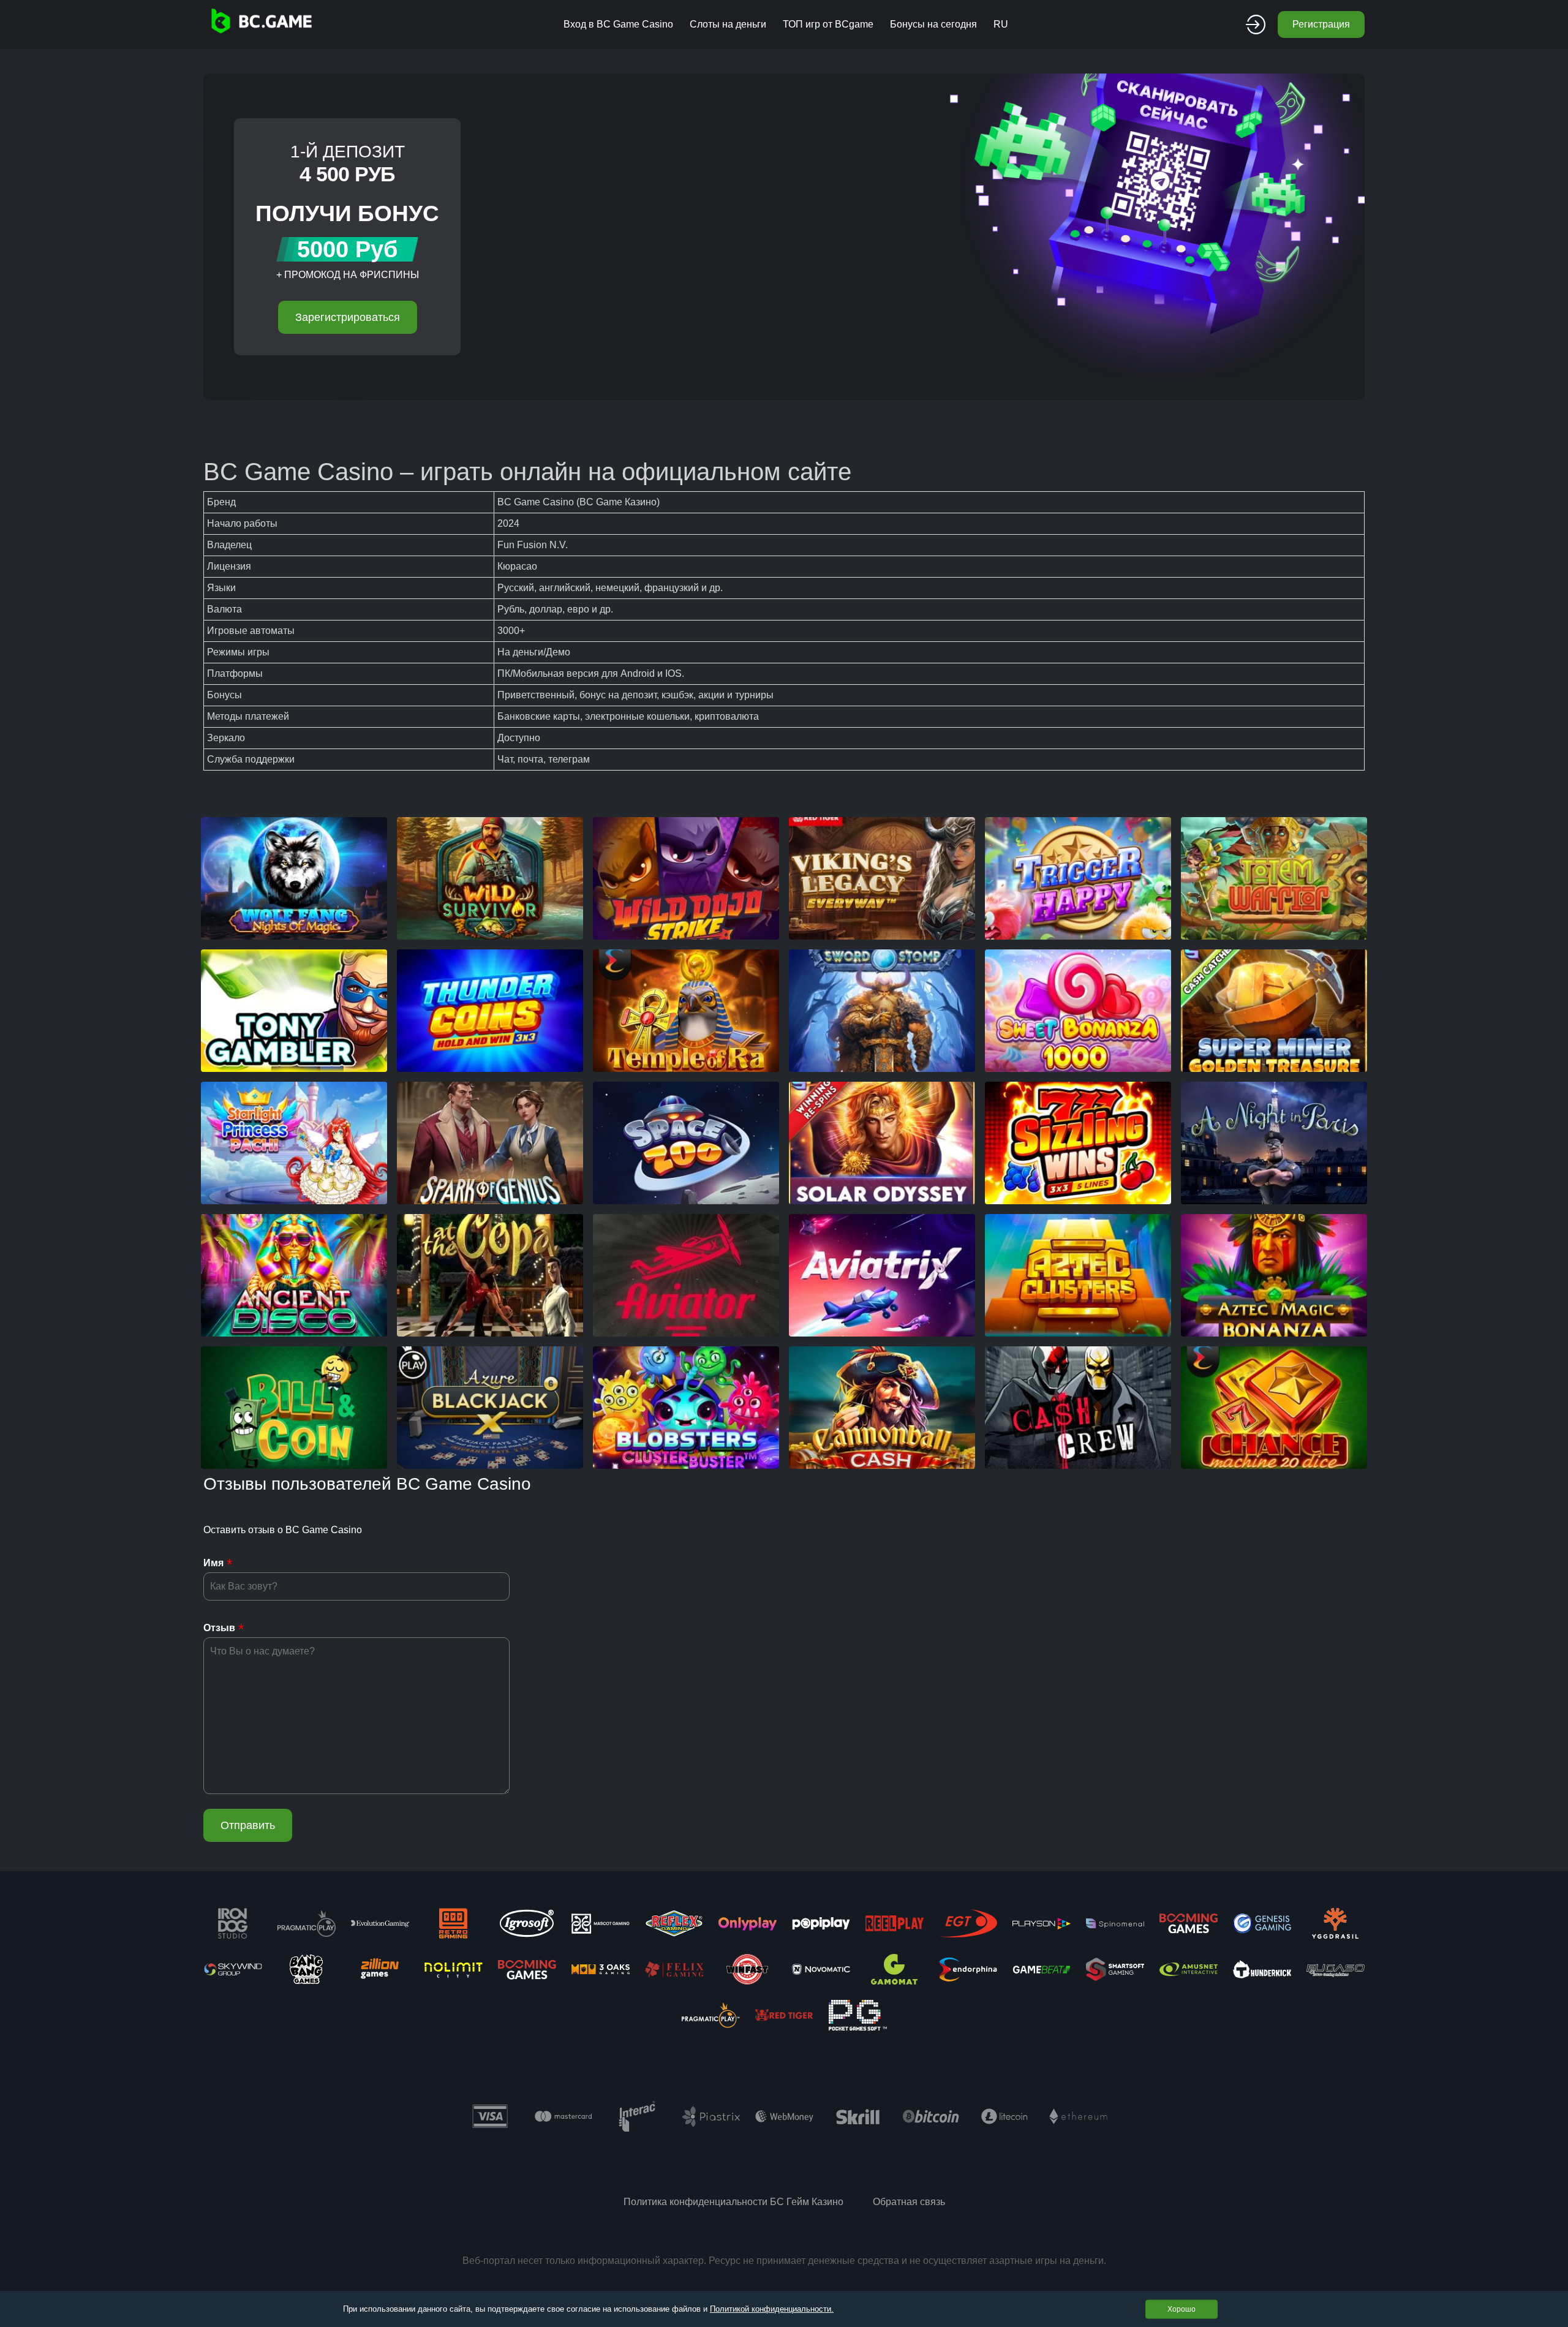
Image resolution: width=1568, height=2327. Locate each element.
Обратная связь (909, 2202)
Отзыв (219, 1628)
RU (1001, 24)
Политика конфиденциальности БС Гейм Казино (733, 2202)
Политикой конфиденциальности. (772, 2309)
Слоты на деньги (728, 24)
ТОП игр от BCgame (828, 24)
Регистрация (1321, 24)
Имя (213, 1563)
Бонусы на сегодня (933, 24)
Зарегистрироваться (348, 317)
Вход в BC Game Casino (618, 24)
